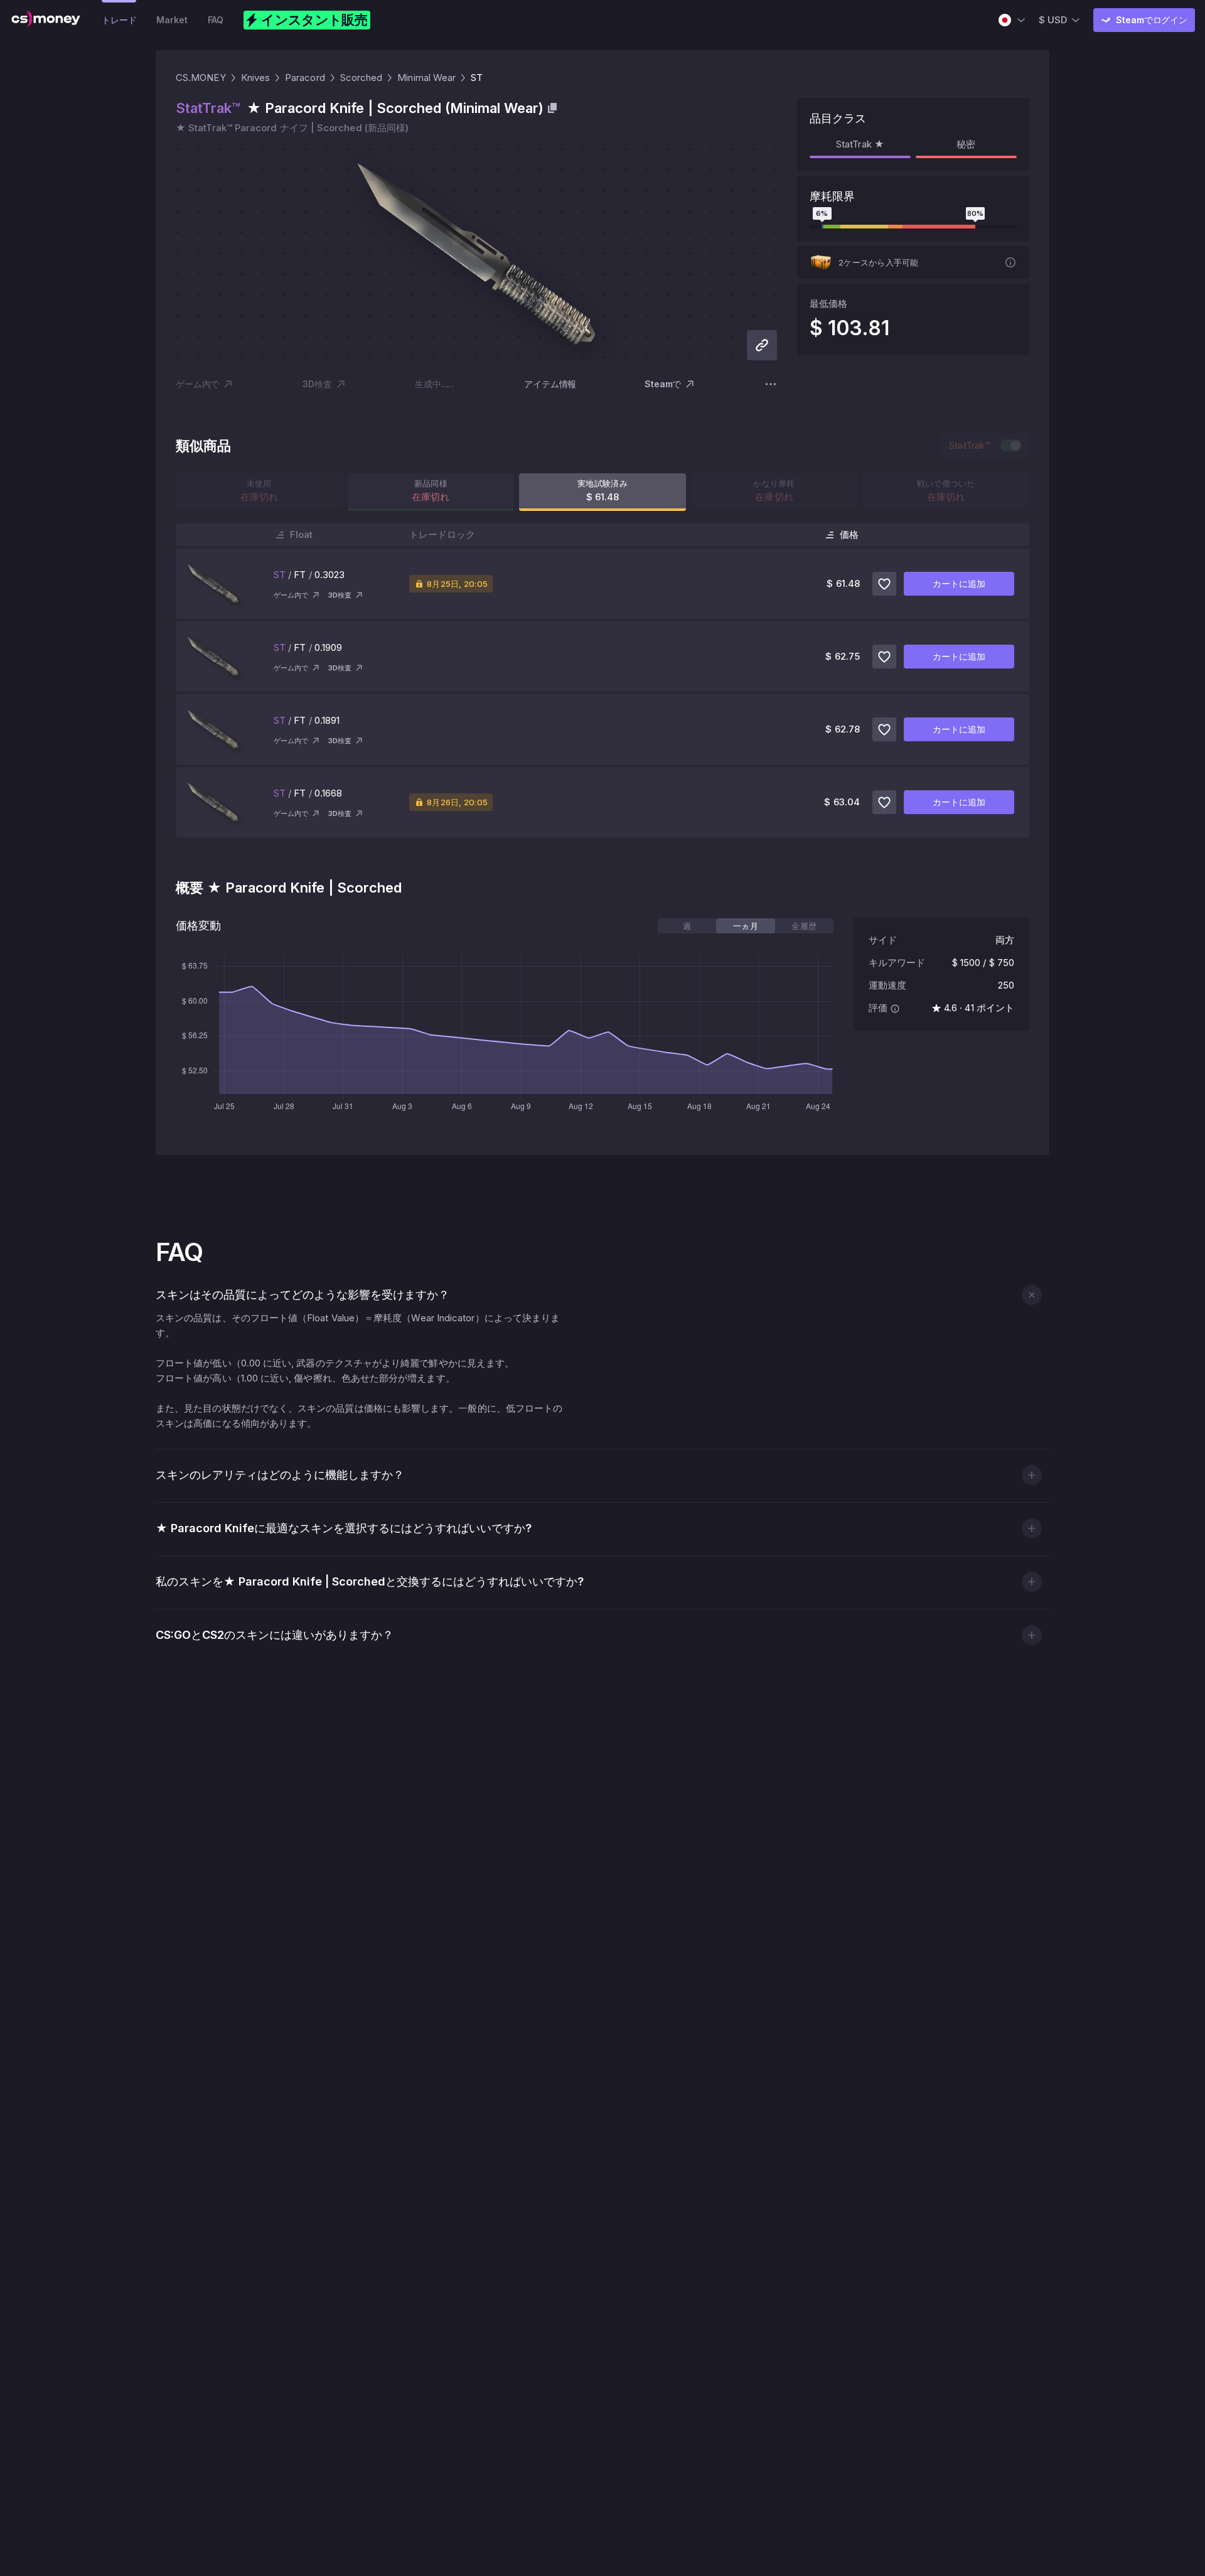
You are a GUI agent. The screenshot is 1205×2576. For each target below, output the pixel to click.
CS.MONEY (201, 78)
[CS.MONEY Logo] (46, 20)
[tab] (687, 926)
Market (172, 20)
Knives (255, 78)
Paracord (305, 78)
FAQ (216, 20)
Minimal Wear (426, 78)
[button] (1031, 1295)
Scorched (361, 78)
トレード (119, 20)
